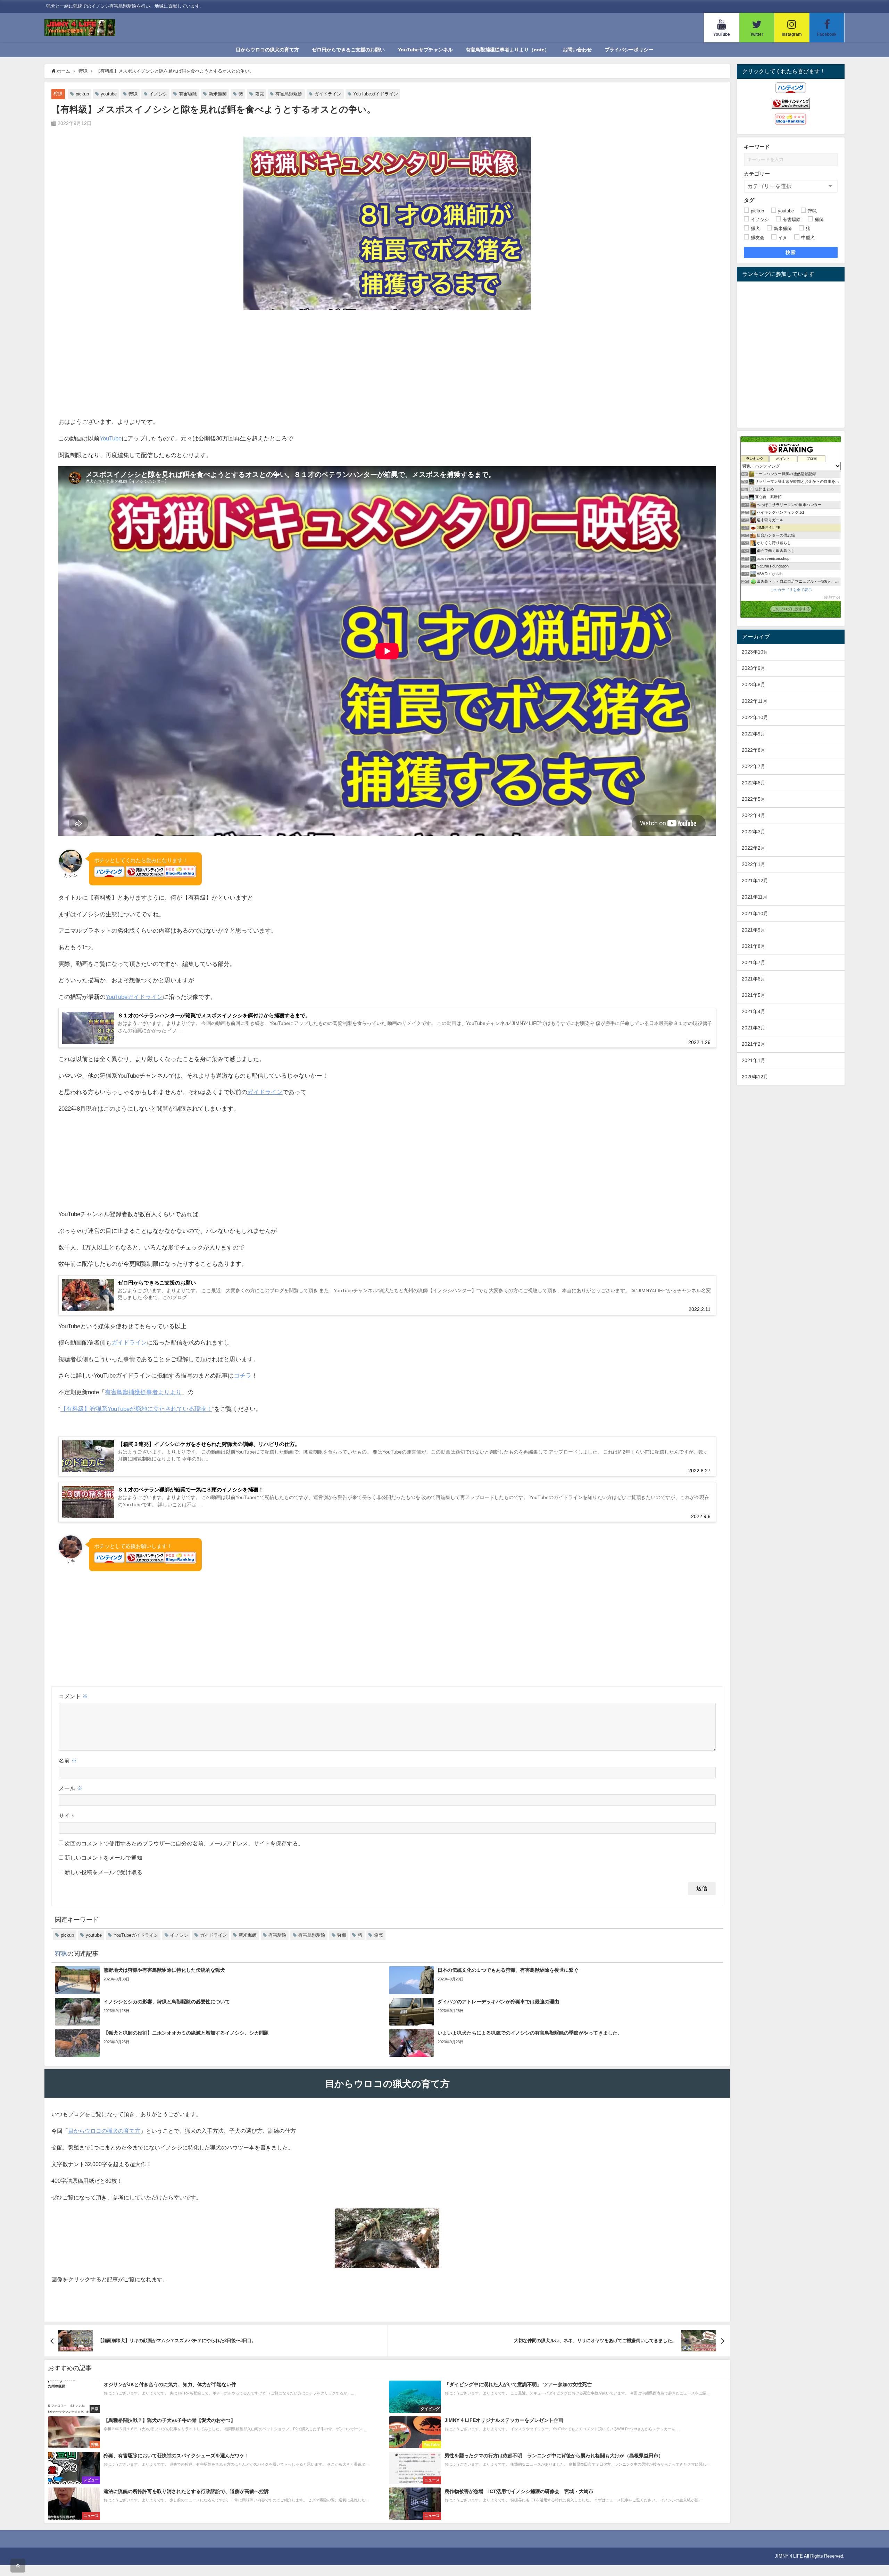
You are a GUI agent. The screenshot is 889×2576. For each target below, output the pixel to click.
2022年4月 (754, 815)
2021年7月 (754, 962)
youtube (109, 94)
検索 (791, 252)
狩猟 (58, 94)
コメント (73, 1696)
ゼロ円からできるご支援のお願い (348, 50)
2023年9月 (754, 668)
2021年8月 (754, 946)
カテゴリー (757, 174)
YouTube (111, 438)
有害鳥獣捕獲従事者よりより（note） (508, 50)
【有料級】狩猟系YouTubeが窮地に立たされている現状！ (136, 1409)
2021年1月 (754, 1060)
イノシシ (158, 94)
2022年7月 (754, 766)
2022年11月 (755, 701)
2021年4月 (754, 1011)
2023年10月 (755, 652)
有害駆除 (188, 94)
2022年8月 (754, 750)
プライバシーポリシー (629, 50)
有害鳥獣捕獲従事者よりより (143, 1392)
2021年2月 (754, 1044)
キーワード (757, 147)
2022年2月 (754, 848)
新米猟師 (218, 94)
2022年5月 (754, 799)
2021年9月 (754, 930)
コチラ (243, 1375)
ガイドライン (328, 94)
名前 (68, 1760)
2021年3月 (754, 1028)
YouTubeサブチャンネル (425, 50)
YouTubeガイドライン (376, 94)
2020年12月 (755, 1077)
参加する (832, 597)
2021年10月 (755, 914)
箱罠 (259, 94)
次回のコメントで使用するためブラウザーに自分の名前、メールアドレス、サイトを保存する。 (184, 1843)
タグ (749, 200)
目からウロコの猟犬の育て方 (267, 50)
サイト (67, 1816)
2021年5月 (754, 995)
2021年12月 (755, 881)
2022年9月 (754, 734)
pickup (82, 94)
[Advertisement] (387, 364)
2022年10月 (755, 717)
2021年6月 (754, 979)
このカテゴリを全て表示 (791, 590)
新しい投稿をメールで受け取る (103, 1872)
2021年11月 (755, 897)
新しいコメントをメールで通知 (103, 1858)
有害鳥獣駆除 (289, 94)
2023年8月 (754, 684)
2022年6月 (754, 783)
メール (70, 1788)
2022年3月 (754, 832)
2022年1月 (754, 864)
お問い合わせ (577, 50)
